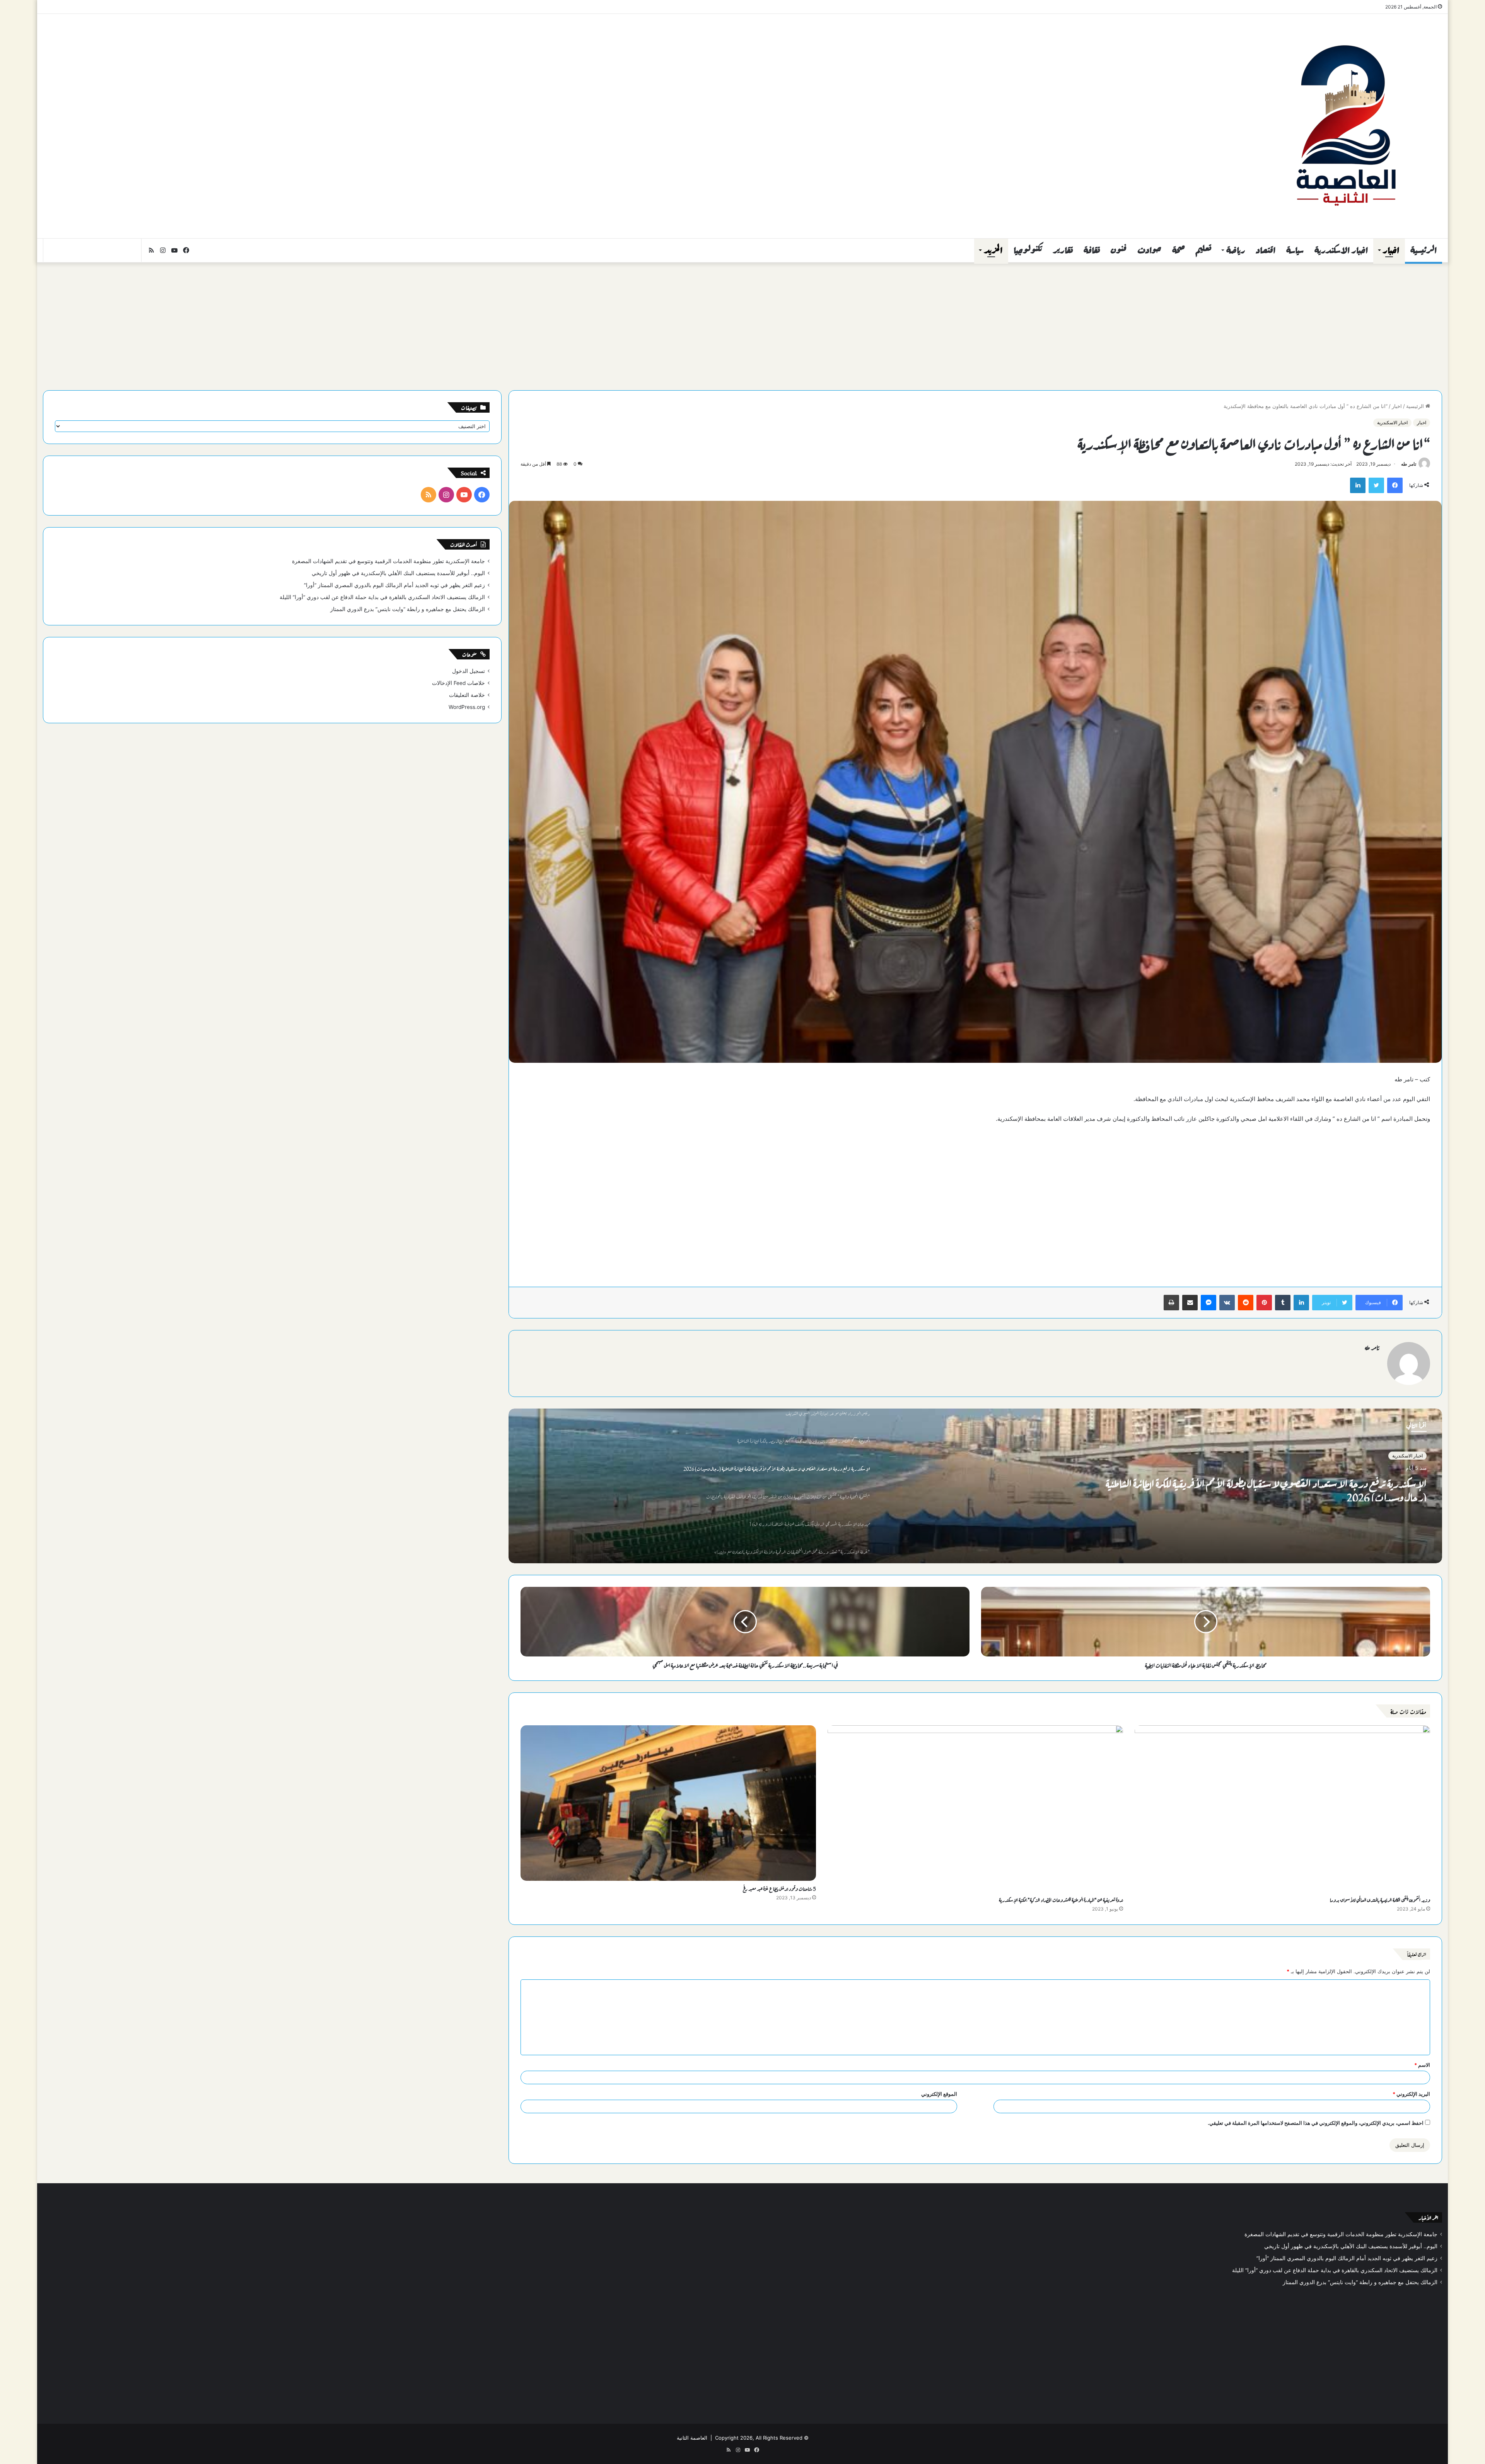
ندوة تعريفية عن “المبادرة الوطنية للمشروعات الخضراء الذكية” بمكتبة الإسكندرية (1061, 1899)
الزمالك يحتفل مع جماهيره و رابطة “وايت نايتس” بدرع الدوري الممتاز (408, 609)
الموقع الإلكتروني (939, 2094)
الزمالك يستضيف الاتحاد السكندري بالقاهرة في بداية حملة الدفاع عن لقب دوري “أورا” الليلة (382, 597)
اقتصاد (1266, 250)
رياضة (1236, 250)
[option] (975, 1486)
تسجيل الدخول (469, 671)
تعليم (1203, 250)
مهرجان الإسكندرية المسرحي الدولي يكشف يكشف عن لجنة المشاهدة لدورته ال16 (1298, 1480)
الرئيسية (1424, 250)
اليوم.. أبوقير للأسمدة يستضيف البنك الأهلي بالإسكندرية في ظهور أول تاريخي (398, 573)
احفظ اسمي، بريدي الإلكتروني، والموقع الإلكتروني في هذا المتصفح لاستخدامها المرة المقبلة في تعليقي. (1316, 2123)
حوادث (1149, 250)
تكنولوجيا (1028, 250)
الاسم (1422, 2065)
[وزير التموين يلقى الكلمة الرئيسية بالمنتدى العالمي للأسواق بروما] (1282, 1809)
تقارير (1063, 250)
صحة (1179, 250)
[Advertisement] (507, 76)
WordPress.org (467, 707)
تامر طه (1409, 464)
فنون (1119, 250)
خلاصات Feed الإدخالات (458, 683)
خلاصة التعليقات (467, 695)
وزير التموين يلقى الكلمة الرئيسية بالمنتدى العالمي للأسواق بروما (1380, 1899)
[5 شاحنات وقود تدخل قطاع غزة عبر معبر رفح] (668, 1803)
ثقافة (1092, 250)
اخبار (1391, 250)
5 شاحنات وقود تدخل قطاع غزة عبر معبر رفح (779, 1888)
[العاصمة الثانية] (1345, 126)
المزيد (993, 250)
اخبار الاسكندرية (1341, 250)
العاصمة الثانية (692, 2438)
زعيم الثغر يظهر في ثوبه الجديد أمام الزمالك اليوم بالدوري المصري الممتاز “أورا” (394, 585)
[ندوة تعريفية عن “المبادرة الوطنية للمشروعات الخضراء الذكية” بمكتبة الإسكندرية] (975, 1809)
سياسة (1295, 250)
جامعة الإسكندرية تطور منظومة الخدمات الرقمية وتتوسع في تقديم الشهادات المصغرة (388, 561)
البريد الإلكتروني (1411, 2094)
